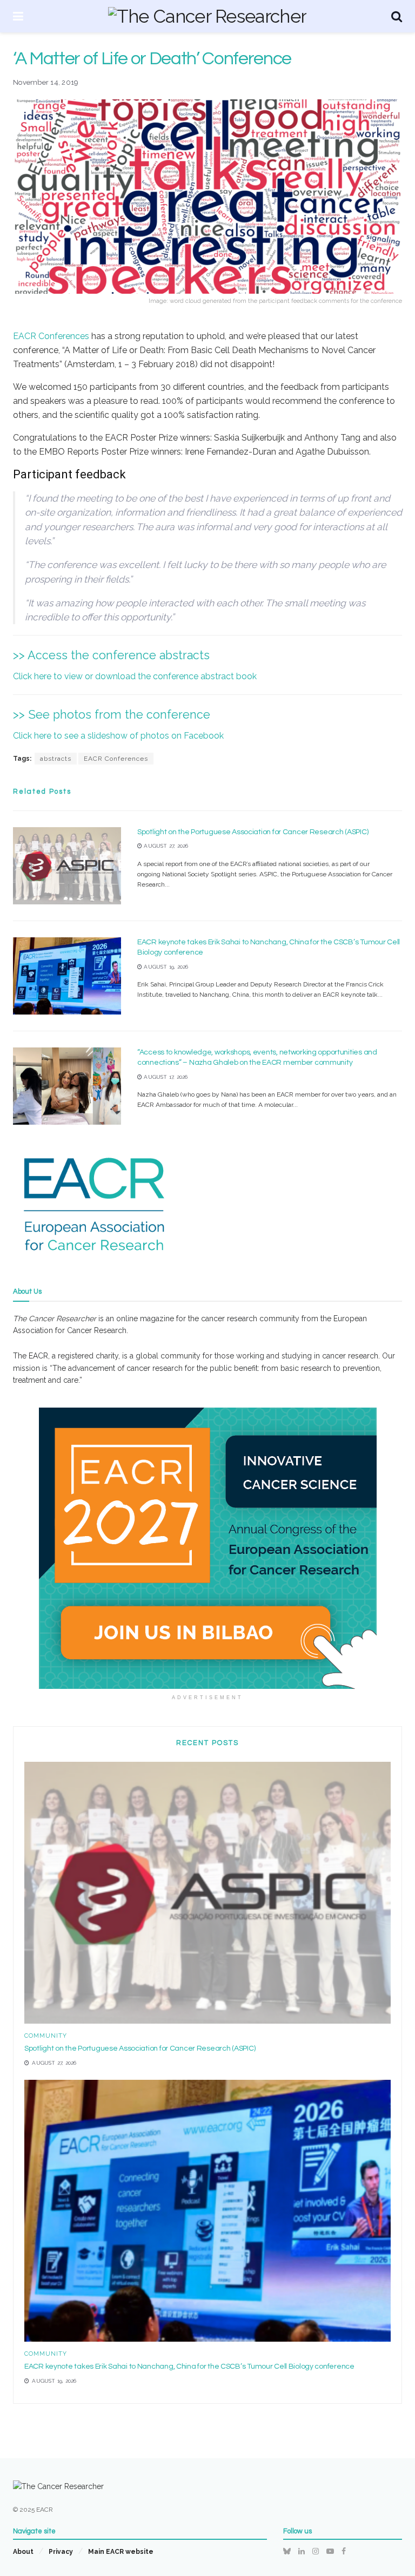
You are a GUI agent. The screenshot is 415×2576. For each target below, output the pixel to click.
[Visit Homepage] (207, 16)
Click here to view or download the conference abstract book (135, 676)
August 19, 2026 (165, 967)
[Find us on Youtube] (330, 2551)
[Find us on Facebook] (344, 2551)
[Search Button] (397, 16)
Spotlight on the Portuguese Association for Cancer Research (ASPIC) (253, 832)
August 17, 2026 (165, 1077)
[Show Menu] (18, 16)
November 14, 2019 (46, 82)
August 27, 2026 (165, 846)
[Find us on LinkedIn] (302, 2551)
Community (46, 2036)
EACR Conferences (52, 336)
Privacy (61, 2552)
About (23, 2552)
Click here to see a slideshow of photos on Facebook (118, 736)
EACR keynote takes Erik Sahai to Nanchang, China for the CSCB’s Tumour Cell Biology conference (189, 2367)
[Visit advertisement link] (207, 1548)
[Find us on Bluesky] (287, 2551)
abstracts (56, 759)
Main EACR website (121, 2552)
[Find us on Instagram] (316, 2551)
